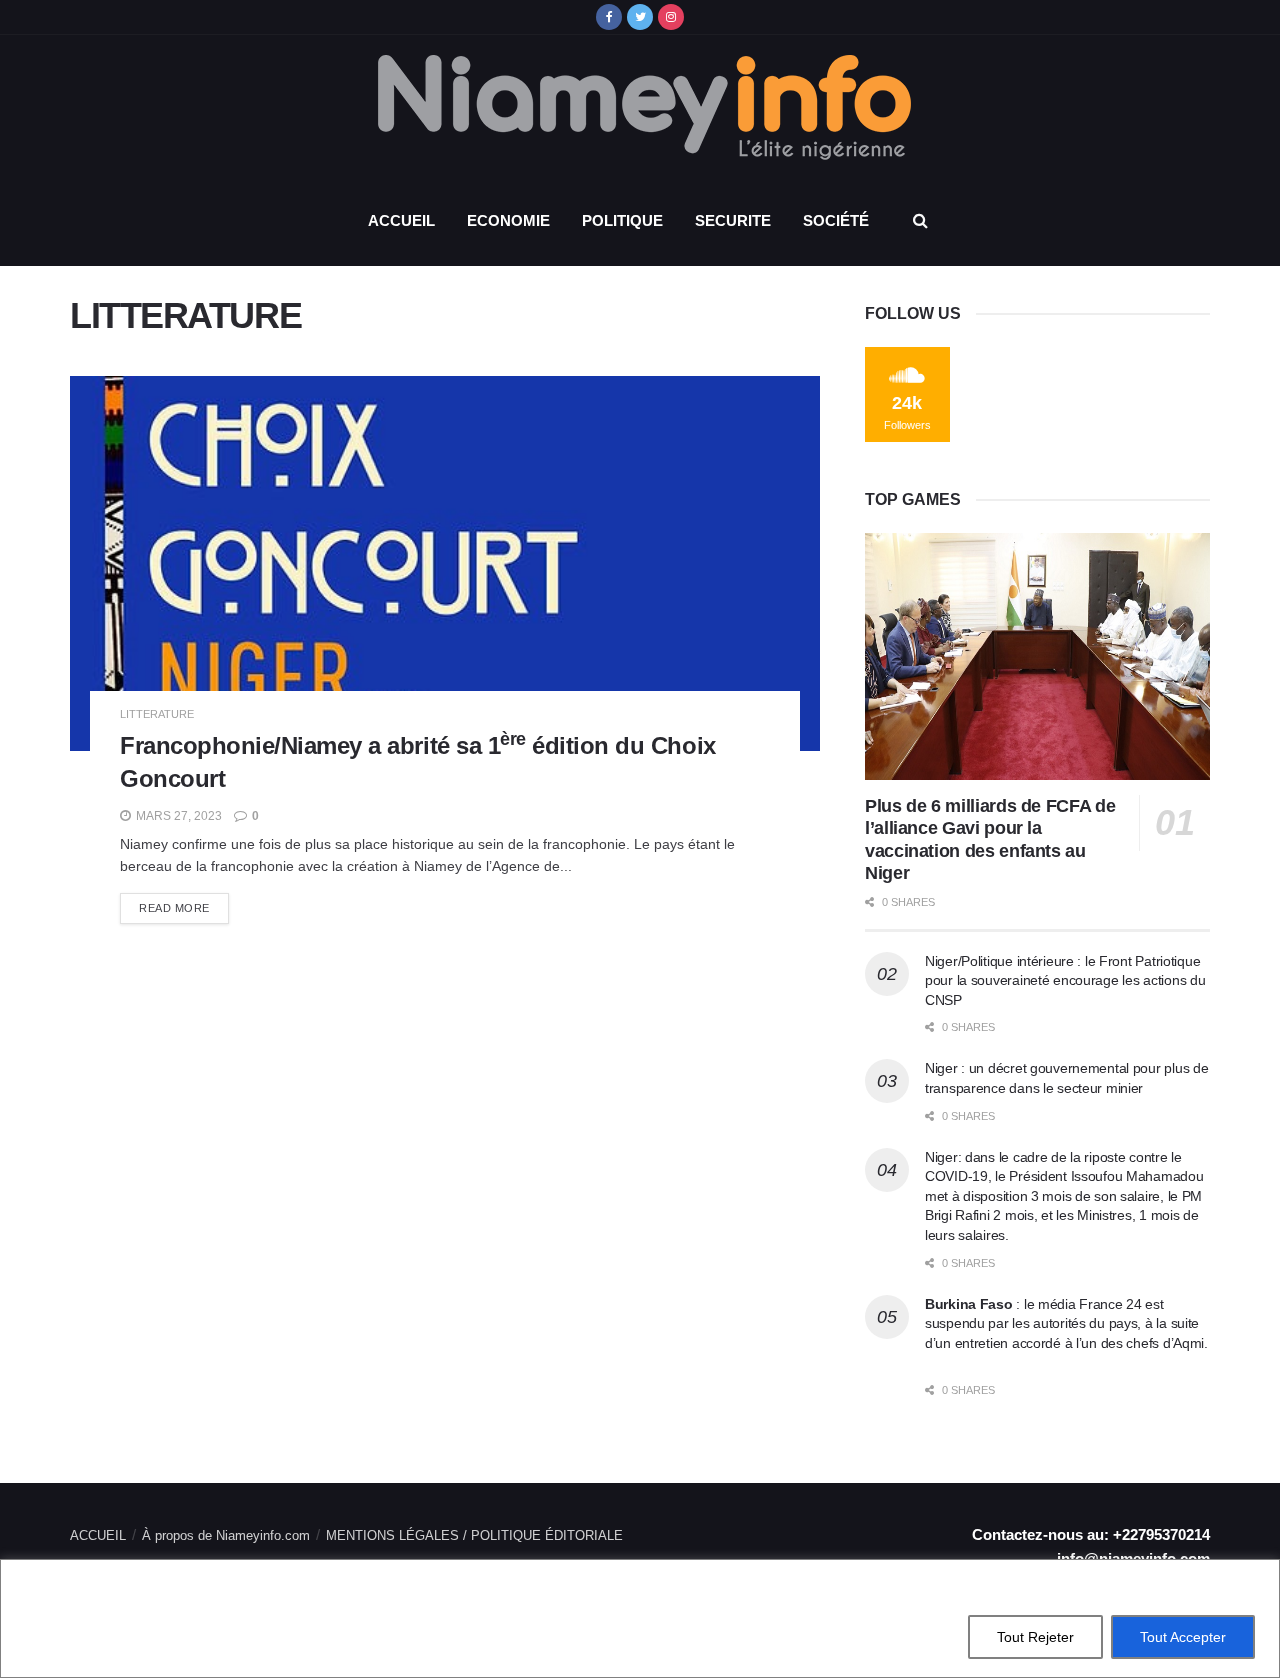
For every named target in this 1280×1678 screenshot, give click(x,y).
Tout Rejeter (1035, 1637)
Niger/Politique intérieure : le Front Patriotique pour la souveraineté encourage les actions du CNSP (1065, 980)
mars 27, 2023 (177, 816)
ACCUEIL (401, 220)
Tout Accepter (1183, 1637)
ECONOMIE (508, 220)
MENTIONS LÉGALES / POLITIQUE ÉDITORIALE (474, 1535)
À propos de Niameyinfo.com (226, 1535)
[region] (640, 1618)
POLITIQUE (622, 220)
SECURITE (733, 220)
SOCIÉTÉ (836, 220)
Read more (174, 908)
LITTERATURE (157, 714)
